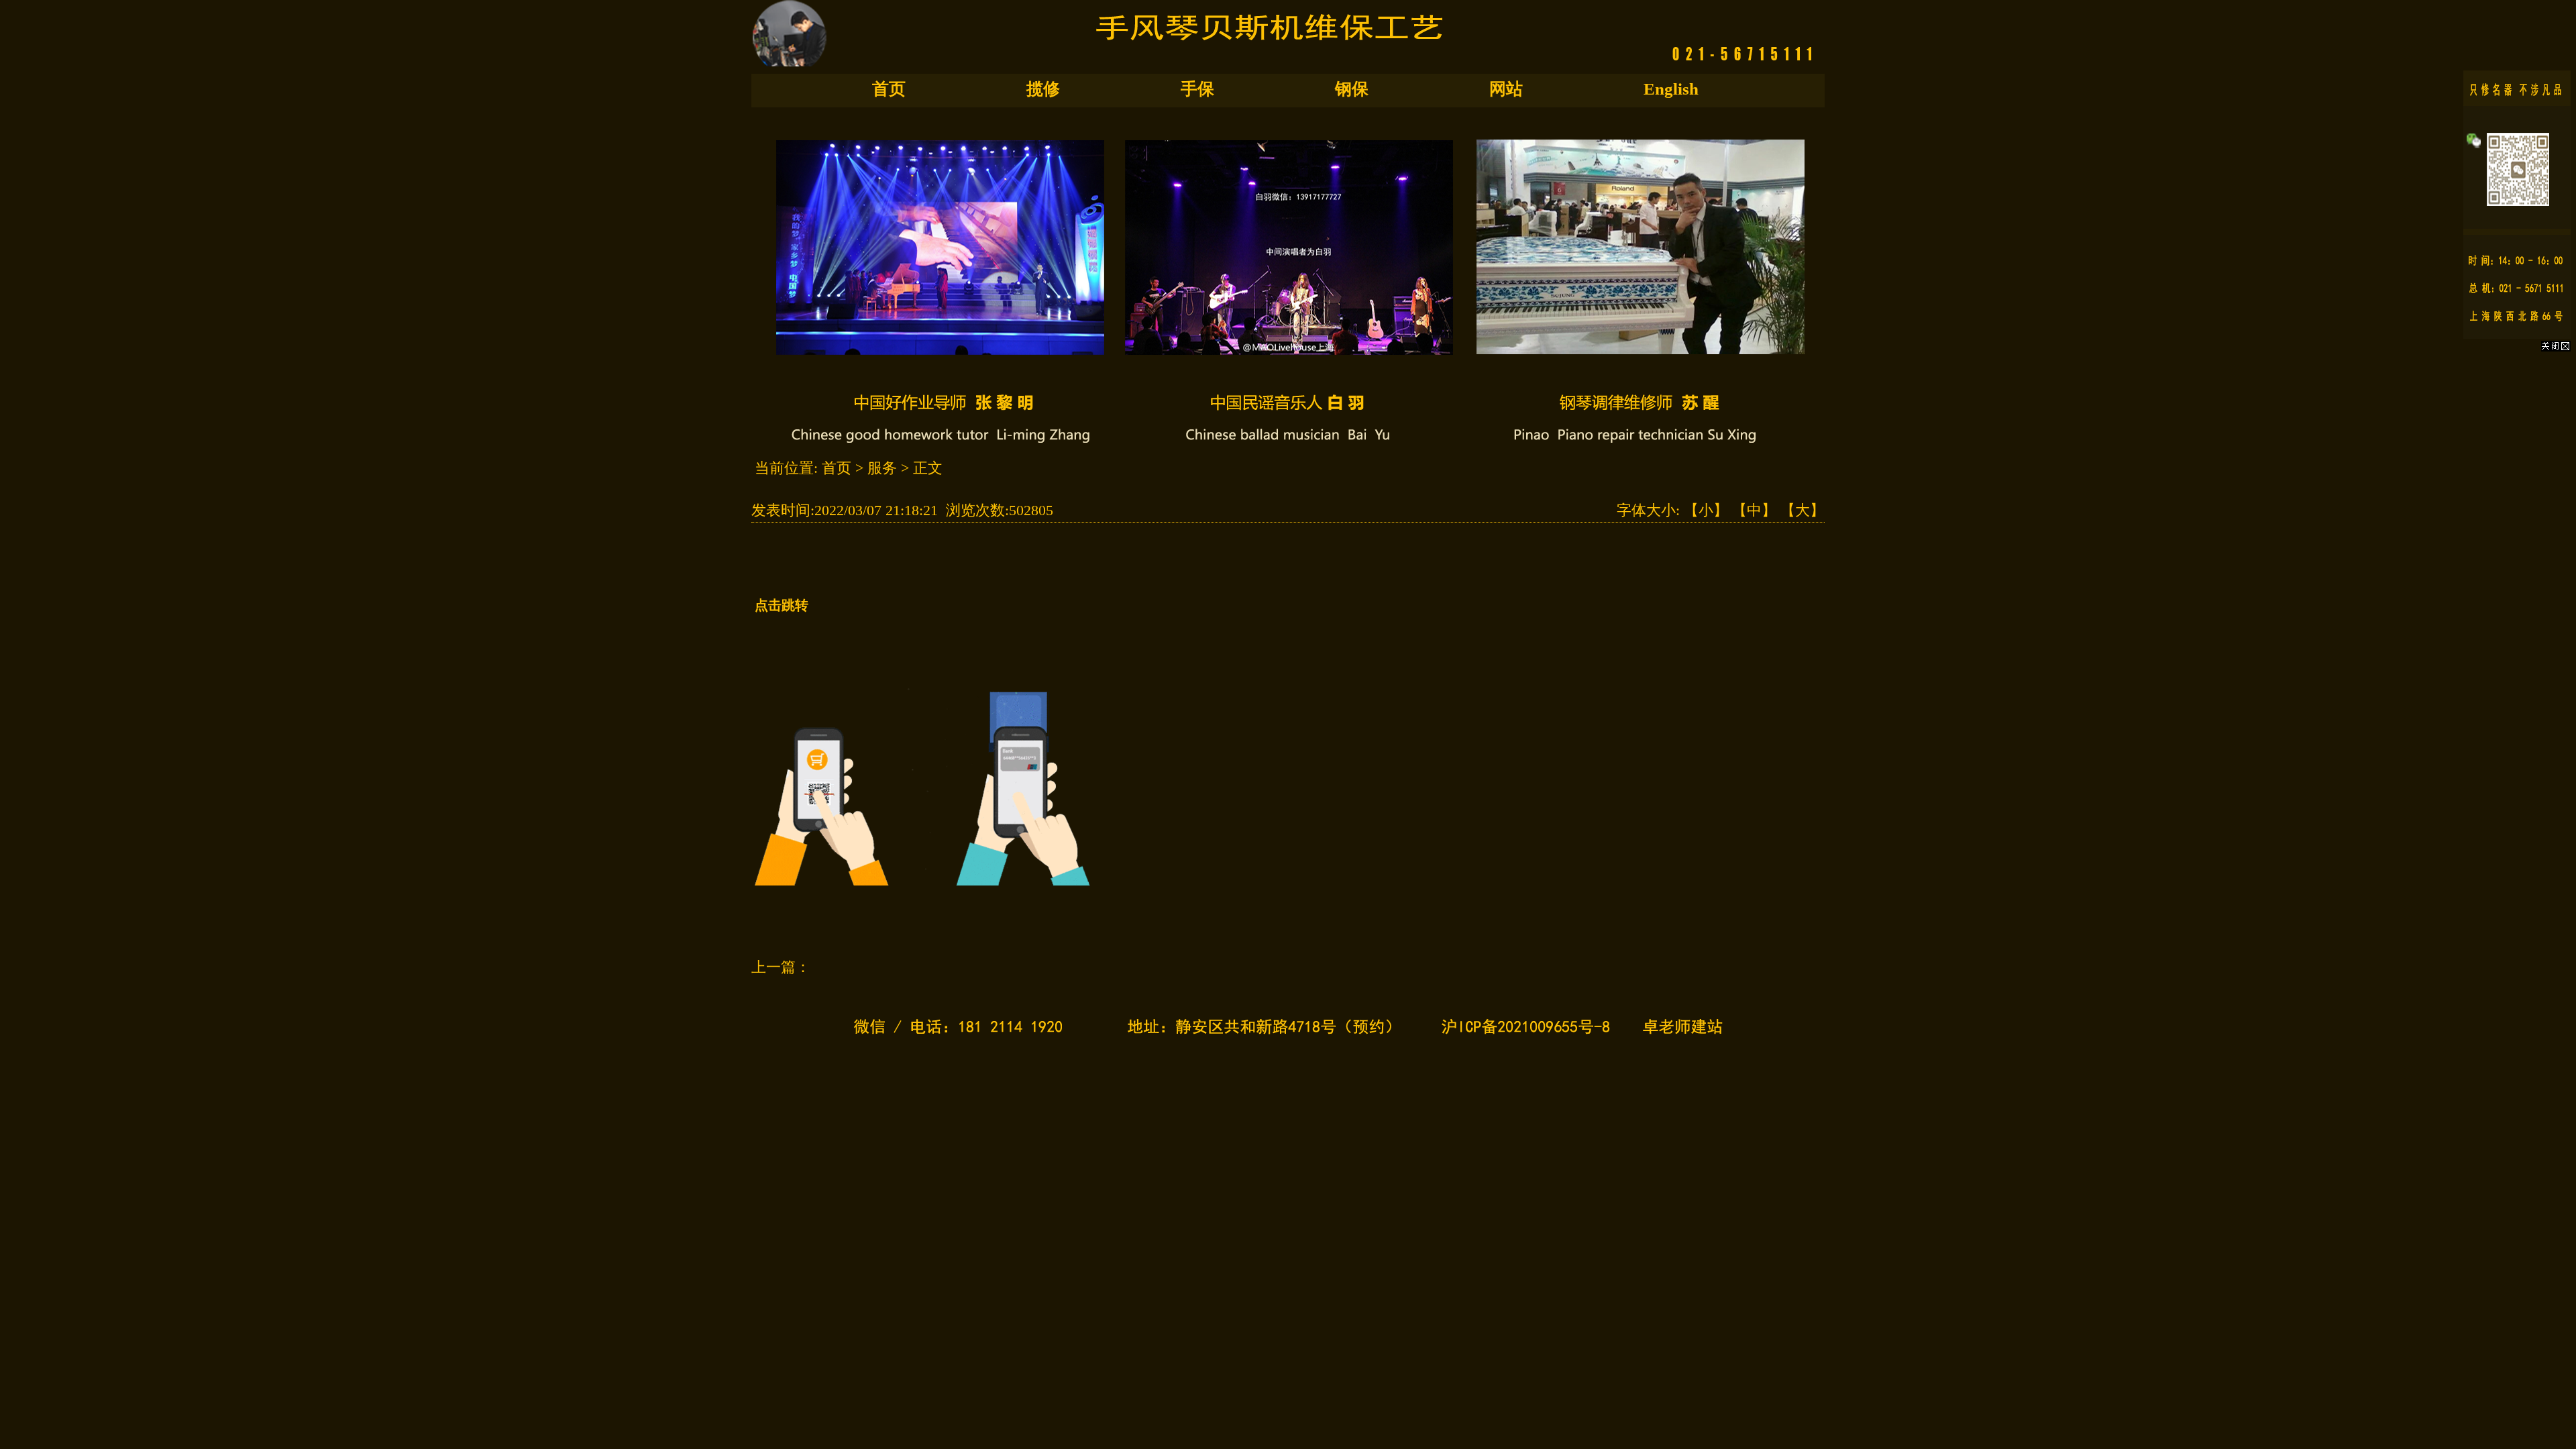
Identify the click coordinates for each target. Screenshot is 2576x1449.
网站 (1506, 89)
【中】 (1754, 510)
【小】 (1706, 510)
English (1671, 89)
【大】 (1803, 510)
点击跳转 (782, 605)
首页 (889, 89)
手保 (1197, 89)
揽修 (1043, 89)
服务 (882, 468)
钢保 (1352, 89)
